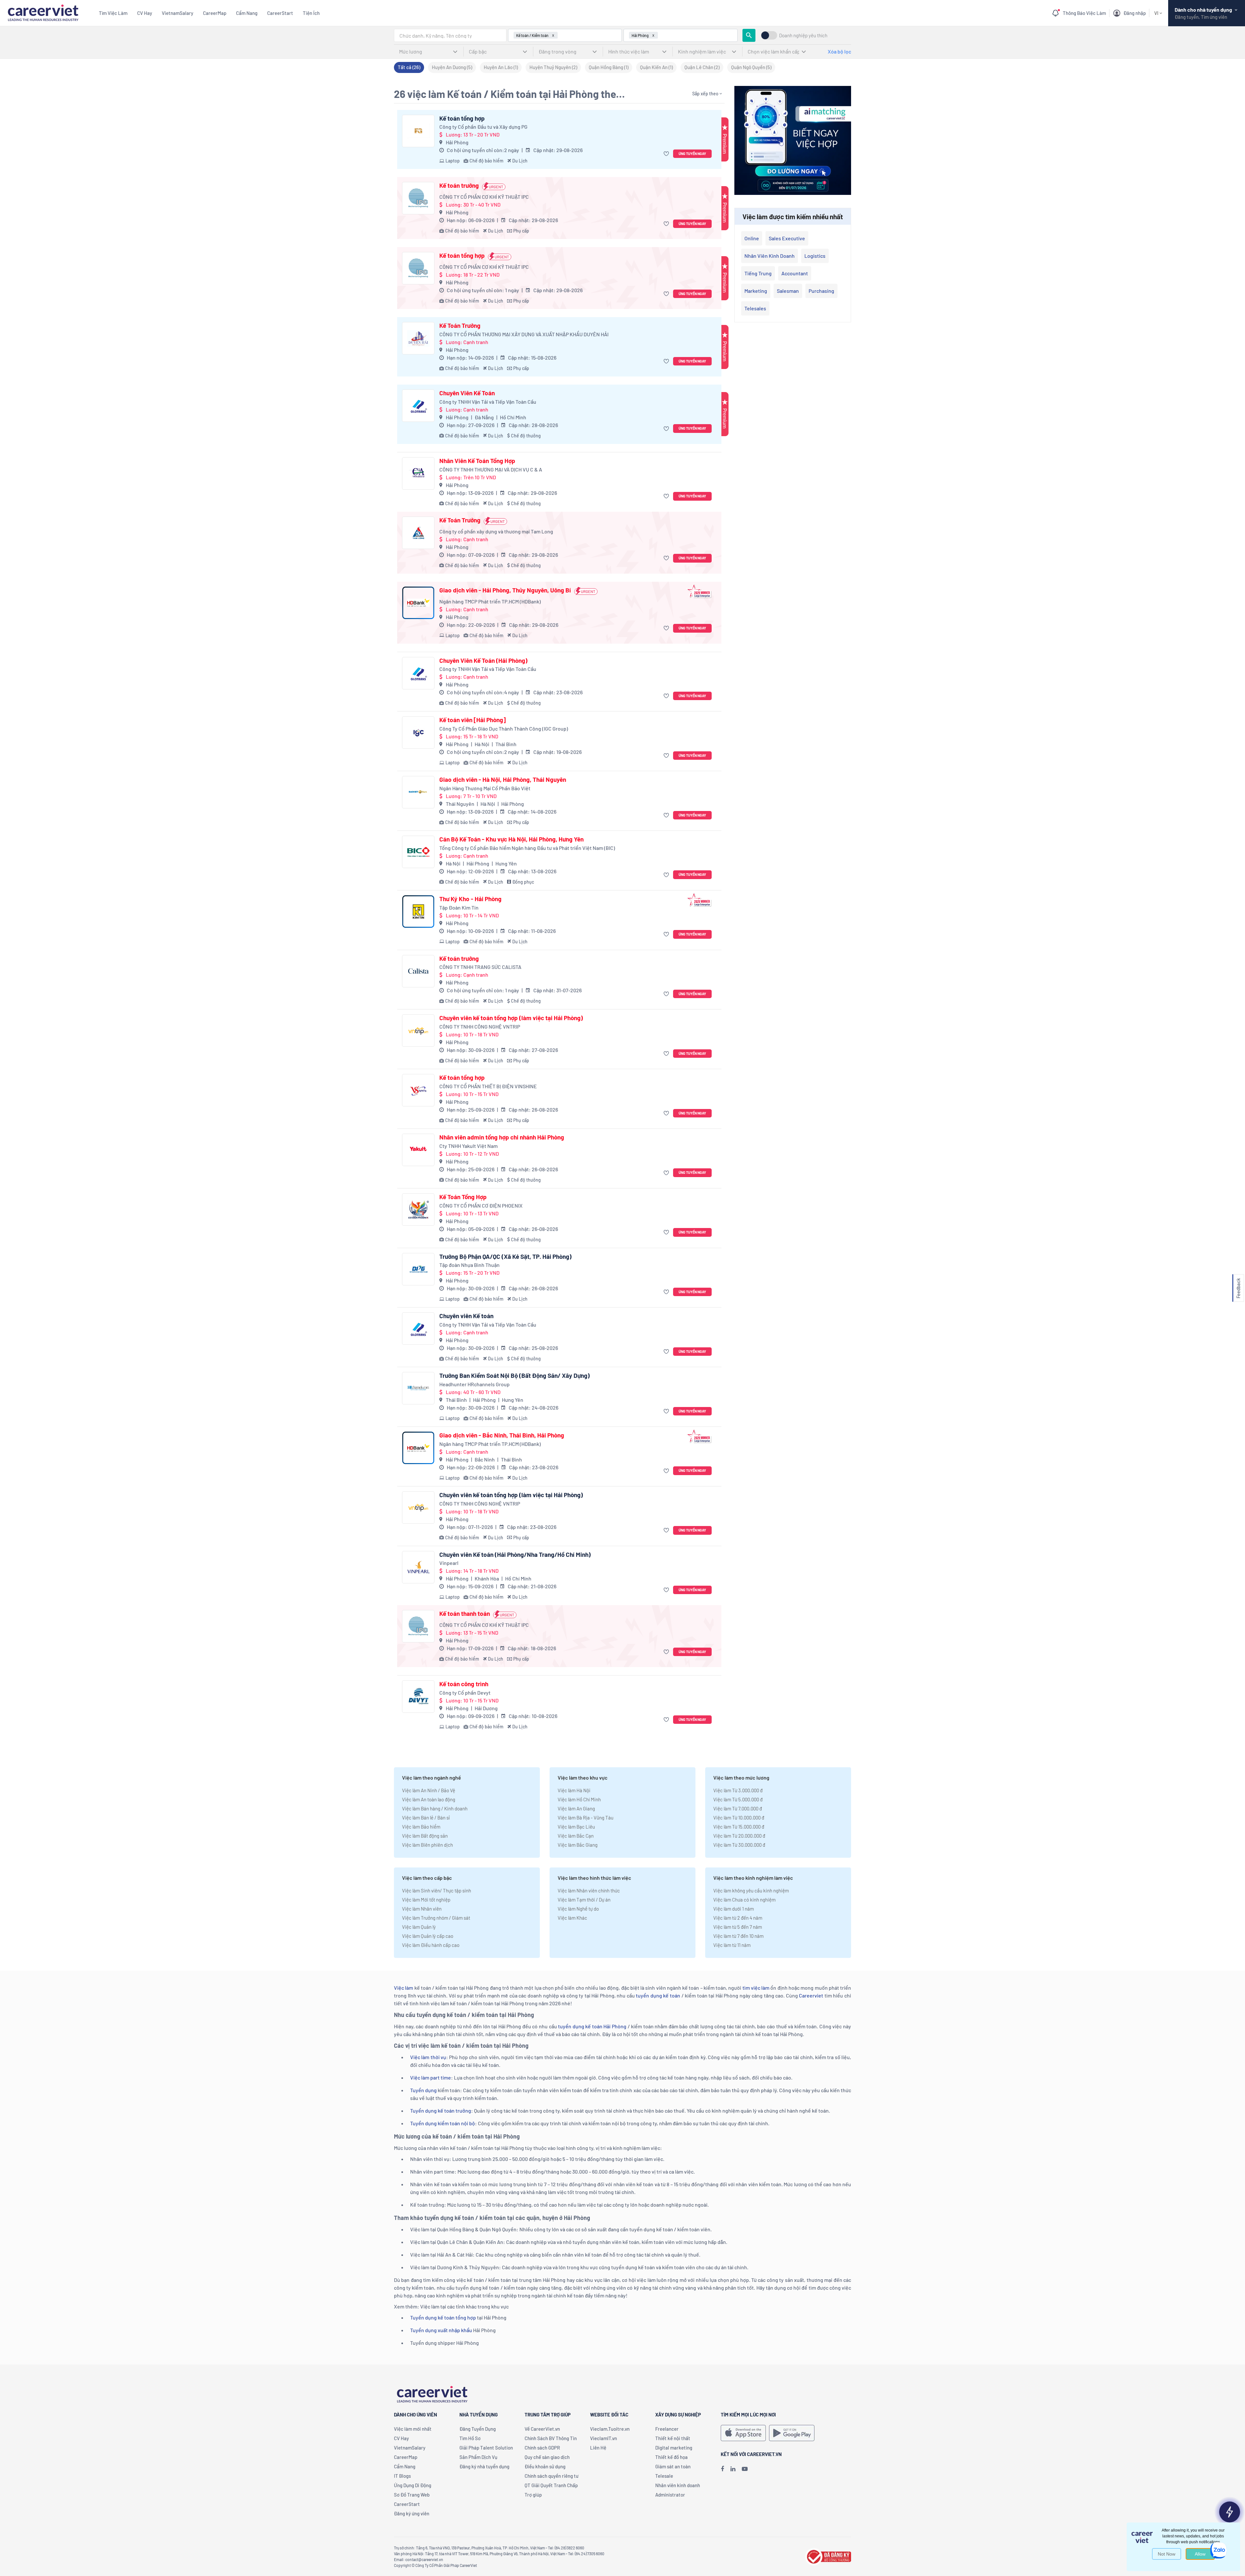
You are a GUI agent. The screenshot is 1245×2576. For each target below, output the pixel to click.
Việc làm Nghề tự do (578, 1909)
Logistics (815, 256)
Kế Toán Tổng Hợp (463, 1197)
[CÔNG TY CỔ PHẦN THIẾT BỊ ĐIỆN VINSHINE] (418, 1090)
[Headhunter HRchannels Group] (418, 1388)
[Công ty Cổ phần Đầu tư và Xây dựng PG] (418, 131)
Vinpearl (449, 1563)
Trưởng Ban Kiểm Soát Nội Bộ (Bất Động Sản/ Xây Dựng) (515, 1376)
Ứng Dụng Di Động (413, 2485)
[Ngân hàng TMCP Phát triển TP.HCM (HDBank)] (418, 603)
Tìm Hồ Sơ (470, 2438)
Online (752, 238)
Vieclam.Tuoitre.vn (610, 2429)
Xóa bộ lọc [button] (839, 51)
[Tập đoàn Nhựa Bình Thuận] (418, 1269)
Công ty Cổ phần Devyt (465, 1693)
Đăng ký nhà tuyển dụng (484, 2466)
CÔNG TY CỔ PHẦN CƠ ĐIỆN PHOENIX (481, 1205)
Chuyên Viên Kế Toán (467, 393)
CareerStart (280, 13)
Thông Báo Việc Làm (1084, 13)
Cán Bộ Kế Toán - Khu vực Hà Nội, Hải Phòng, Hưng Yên (511, 839)
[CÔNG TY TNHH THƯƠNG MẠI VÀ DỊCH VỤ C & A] (418, 473)
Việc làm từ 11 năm (732, 1945)
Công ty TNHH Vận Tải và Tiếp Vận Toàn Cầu (488, 402)
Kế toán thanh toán (465, 1614)
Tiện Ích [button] (311, 13)
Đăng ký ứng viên (412, 2513)
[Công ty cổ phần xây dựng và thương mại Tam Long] (418, 533)
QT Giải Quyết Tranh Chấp (551, 2485)
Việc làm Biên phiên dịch (427, 1845)
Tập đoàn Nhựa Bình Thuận (469, 1265)
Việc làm (403, 1988)
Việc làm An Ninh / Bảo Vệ (429, 1790)
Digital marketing (674, 2448)
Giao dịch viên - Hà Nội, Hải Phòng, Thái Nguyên (503, 780)
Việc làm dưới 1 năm (734, 1909)
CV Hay (145, 13)
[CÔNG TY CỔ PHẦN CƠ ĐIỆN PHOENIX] (418, 1210)
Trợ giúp (533, 2495)
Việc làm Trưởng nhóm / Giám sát (436, 1918)
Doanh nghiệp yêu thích (803, 36)
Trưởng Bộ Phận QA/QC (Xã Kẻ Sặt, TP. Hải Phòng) (505, 1257)
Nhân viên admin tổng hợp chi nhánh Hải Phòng (502, 1137)
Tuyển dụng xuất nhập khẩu (441, 2330)
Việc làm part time (431, 2077)
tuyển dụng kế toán (658, 1995)
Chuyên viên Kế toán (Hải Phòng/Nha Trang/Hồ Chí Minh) (515, 1555)
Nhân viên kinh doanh (770, 256)
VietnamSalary (178, 13)
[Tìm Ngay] (749, 35)
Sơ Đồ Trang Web (412, 2495)
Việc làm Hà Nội (574, 1790)
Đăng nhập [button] (1135, 13)
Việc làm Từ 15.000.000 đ (739, 1827)
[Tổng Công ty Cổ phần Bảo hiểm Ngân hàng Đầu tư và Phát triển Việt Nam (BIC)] (418, 852)
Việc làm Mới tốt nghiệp (426, 1900)
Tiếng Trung (758, 273)
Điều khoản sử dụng (545, 2466)
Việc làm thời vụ (428, 2057)
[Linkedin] (733, 2469)
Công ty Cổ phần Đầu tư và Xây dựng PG (483, 127)
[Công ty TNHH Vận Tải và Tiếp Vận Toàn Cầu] (418, 406)
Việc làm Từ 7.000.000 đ (738, 1808)
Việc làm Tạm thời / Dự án (584, 1900)
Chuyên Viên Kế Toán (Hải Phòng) (483, 661)
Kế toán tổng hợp (462, 118)
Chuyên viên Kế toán (466, 1316)
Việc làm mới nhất (413, 2429)
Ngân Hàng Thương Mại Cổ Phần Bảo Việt (485, 788)
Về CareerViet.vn (542, 2429)
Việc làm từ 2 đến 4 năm (738, 1918)
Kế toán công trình (464, 1684)
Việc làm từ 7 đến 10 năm (738, 1936)
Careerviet (811, 1995)
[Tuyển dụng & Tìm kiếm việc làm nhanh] (43, 12)
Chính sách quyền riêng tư (551, 2476)
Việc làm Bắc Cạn (576, 1836)
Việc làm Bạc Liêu (576, 1827)
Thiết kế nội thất (673, 2438)
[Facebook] (722, 2469)
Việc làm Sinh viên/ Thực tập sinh (437, 1890)
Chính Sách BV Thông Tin (551, 2438)
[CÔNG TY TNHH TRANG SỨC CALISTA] (418, 971)
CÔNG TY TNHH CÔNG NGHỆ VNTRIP (480, 1026)
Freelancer (667, 2429)
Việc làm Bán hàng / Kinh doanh (435, 1808)
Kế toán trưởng (459, 185)
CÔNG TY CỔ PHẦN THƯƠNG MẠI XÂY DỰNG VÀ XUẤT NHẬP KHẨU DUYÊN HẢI (524, 334)
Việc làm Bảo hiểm (421, 1827)
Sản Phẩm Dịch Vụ (478, 2457)
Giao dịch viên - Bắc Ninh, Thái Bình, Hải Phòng (502, 1435)
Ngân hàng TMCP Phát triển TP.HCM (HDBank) (490, 601)
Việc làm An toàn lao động (429, 1799)
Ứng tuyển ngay (692, 154)
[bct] (828, 2556)
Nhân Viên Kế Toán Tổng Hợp (477, 461)
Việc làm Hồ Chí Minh (579, 1799)
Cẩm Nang (247, 13)
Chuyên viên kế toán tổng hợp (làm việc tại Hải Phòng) (511, 1018)
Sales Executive (787, 238)
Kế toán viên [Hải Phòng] (473, 720)
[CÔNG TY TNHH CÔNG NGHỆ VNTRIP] (418, 1031)
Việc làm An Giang (576, 1808)
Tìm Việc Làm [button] (113, 13)
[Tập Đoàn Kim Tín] (418, 912)
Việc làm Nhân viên (422, 1909)
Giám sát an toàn (673, 2466)
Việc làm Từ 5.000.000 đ (738, 1799)
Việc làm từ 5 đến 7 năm (738, 1927)
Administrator (670, 2495)
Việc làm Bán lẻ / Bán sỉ (426, 1818)
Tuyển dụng (423, 2090)
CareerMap (215, 13)
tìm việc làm (756, 1988)
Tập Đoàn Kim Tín (459, 907)
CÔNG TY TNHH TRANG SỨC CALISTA (480, 967)
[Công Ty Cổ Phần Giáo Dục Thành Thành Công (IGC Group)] (418, 733)
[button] (667, 154)
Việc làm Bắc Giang (578, 1845)
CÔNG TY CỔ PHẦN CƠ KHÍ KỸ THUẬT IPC (484, 197)
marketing (756, 291)
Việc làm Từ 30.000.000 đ (739, 1845)
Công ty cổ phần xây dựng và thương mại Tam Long (496, 531)
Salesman (788, 291)
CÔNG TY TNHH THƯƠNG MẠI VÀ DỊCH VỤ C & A (491, 469)
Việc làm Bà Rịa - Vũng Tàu (586, 1818)
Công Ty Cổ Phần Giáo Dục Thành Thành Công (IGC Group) (504, 728)
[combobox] (450, 35)
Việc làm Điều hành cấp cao (431, 1945)
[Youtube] (745, 2469)
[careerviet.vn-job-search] (743, 2433)
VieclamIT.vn (604, 2438)
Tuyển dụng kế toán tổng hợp (443, 2317)
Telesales (755, 308)
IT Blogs (402, 2476)
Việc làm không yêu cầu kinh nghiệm (751, 1890)
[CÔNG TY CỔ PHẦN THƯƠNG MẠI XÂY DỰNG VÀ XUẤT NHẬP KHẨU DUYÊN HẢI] (418, 338)
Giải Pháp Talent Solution (486, 2448)
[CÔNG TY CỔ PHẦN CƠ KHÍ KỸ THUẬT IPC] (418, 198)
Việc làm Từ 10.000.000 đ (739, 1818)
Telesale (664, 2476)
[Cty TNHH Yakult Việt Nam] (418, 1150)
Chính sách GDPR (542, 2448)
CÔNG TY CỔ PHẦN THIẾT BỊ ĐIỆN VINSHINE (488, 1086)
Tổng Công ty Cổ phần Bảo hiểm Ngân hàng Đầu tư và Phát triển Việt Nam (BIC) (527, 848)
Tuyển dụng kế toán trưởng (441, 2111)
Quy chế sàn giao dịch (547, 2457)
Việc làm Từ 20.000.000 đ (739, 1836)
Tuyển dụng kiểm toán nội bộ (443, 2123)
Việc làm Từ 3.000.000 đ (738, 1790)
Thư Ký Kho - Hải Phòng (470, 899)
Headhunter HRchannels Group (474, 1384)
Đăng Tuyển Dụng (478, 2429)
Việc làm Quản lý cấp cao (428, 1936)
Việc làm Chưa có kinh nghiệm (744, 1900)
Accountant (795, 273)
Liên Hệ (598, 2448)
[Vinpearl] (418, 1567)
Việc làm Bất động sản (425, 1836)
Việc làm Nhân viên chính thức (589, 1890)
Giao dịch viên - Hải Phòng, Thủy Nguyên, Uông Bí (505, 590)
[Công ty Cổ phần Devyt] (418, 1697)
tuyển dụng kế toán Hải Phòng (592, 2026)
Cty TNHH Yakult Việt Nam (468, 1146)
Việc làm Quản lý (419, 1927)
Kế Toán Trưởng (460, 326)
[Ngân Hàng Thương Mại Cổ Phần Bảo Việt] (418, 792)
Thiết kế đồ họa (671, 2457)
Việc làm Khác (572, 1918)
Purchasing (821, 291)
